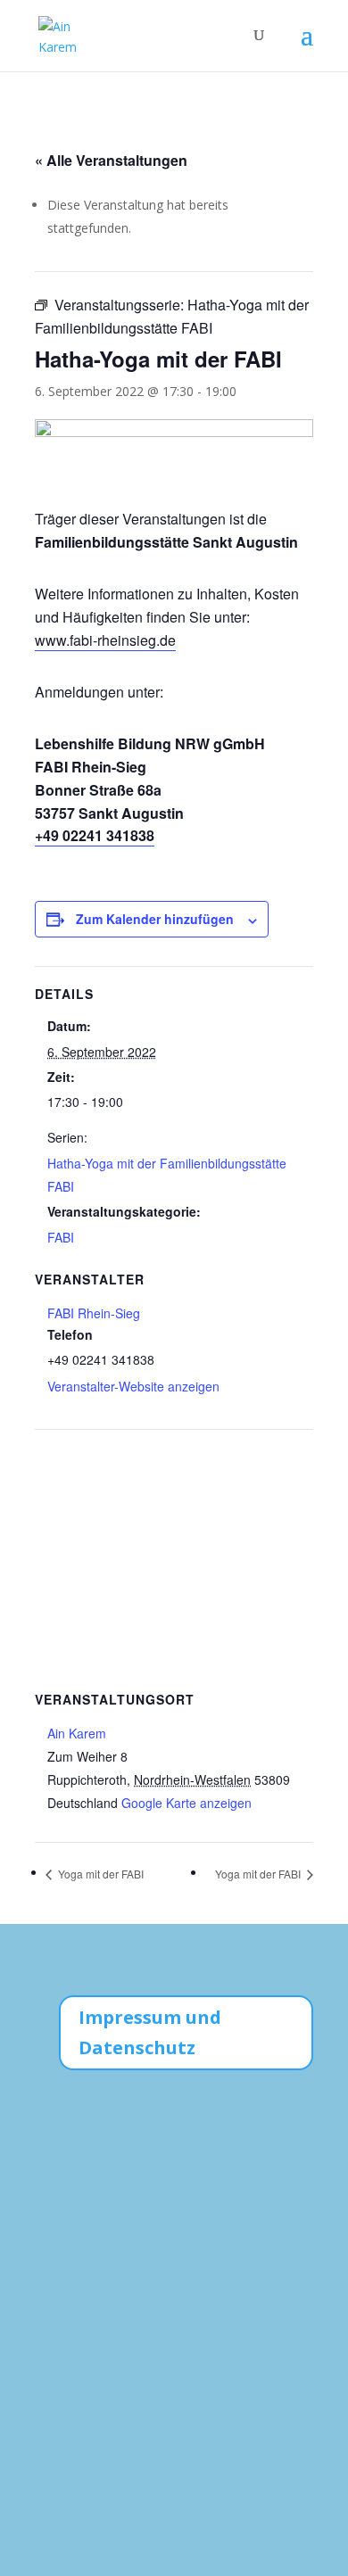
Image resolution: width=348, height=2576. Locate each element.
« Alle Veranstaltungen (111, 160)
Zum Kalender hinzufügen (155, 919)
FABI (61, 1237)
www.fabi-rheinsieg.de (105, 640)
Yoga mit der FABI (99, 1874)
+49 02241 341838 (95, 835)
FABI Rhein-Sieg (94, 1313)
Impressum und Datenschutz (150, 2032)
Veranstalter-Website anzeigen (133, 1386)
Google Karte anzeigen (186, 1803)
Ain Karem (77, 1733)
